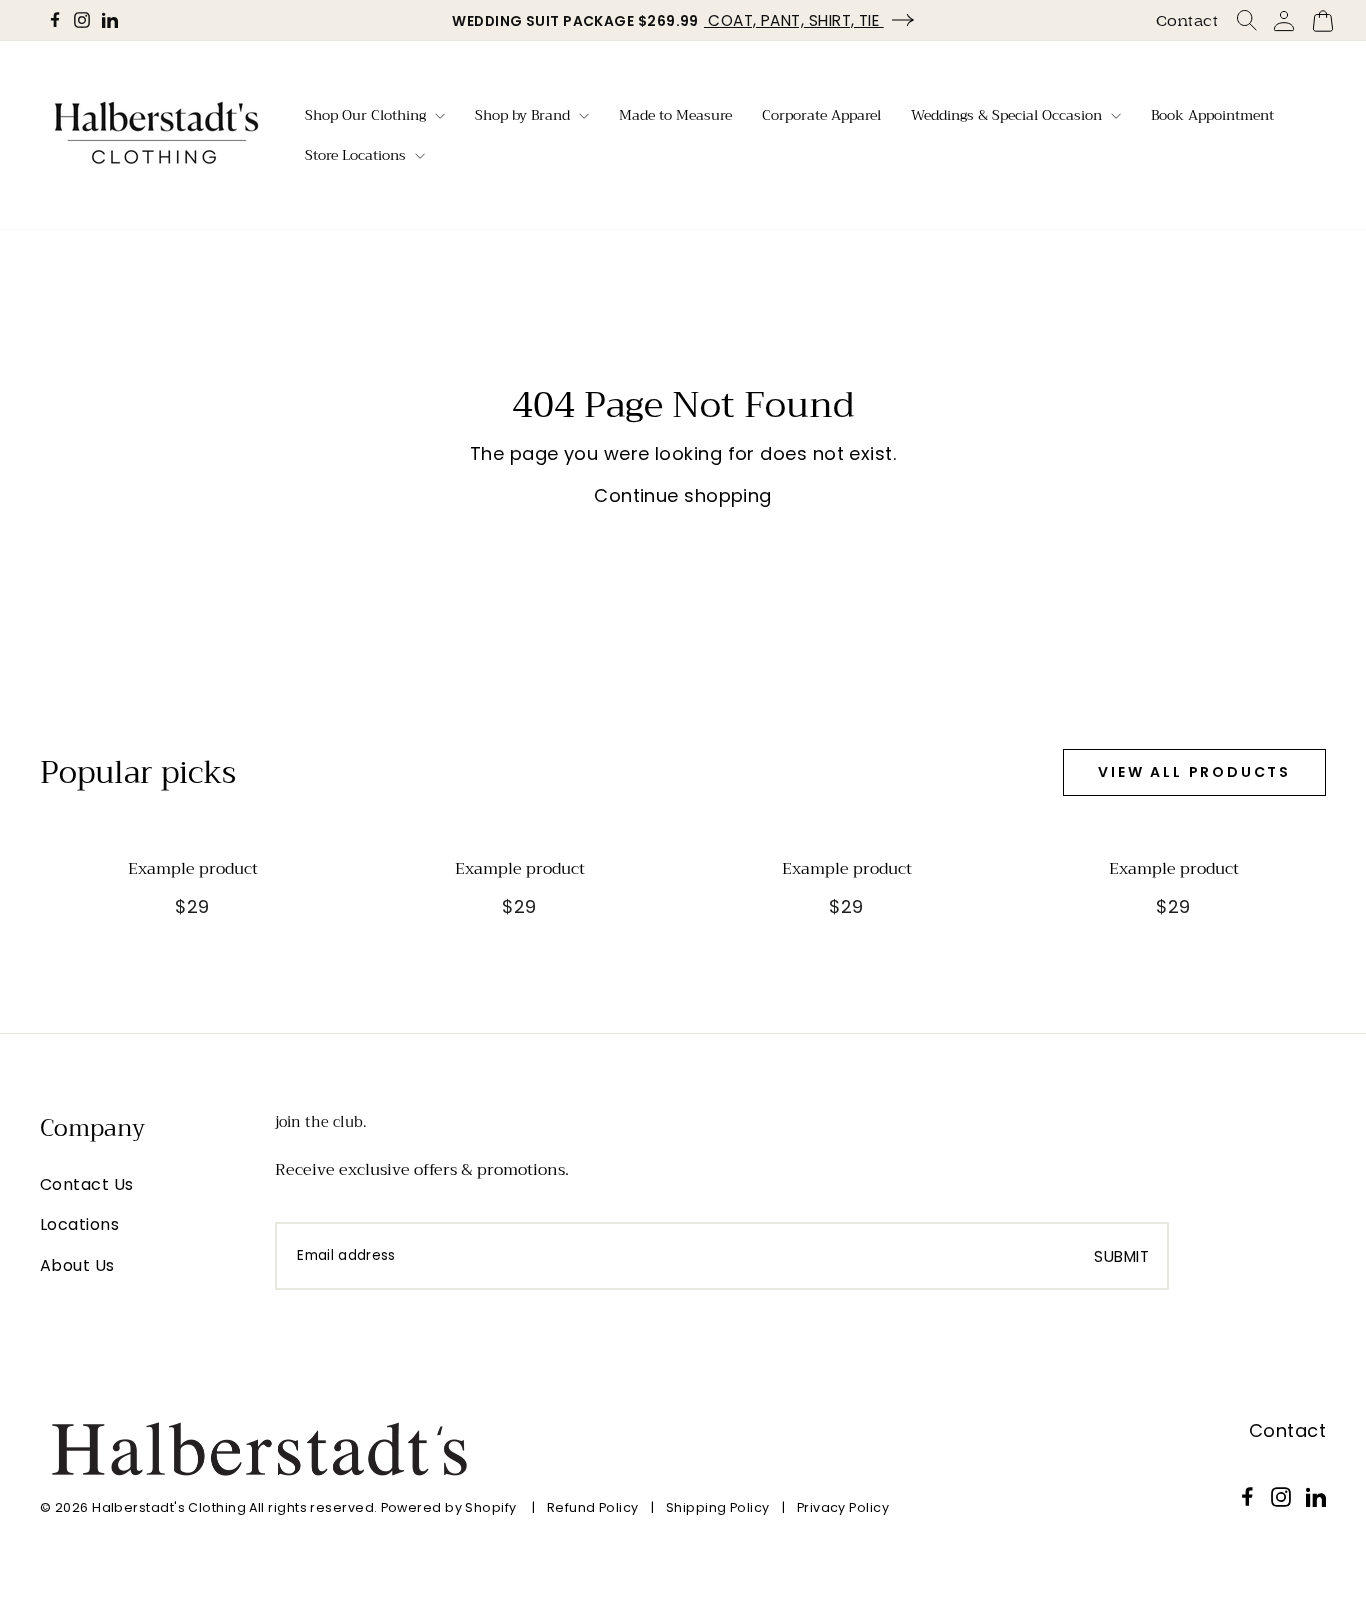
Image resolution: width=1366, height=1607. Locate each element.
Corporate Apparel (821, 115)
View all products (1194, 772)
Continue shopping (683, 495)
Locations (79, 1224)
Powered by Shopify (449, 1507)
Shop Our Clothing (367, 115)
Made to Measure (675, 115)
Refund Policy (593, 1507)
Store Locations (357, 155)
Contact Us (87, 1184)
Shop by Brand (524, 115)
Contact (1187, 21)
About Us (77, 1265)
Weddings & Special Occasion (1008, 115)
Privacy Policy (843, 1507)
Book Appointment (1212, 115)
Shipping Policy (718, 1507)
